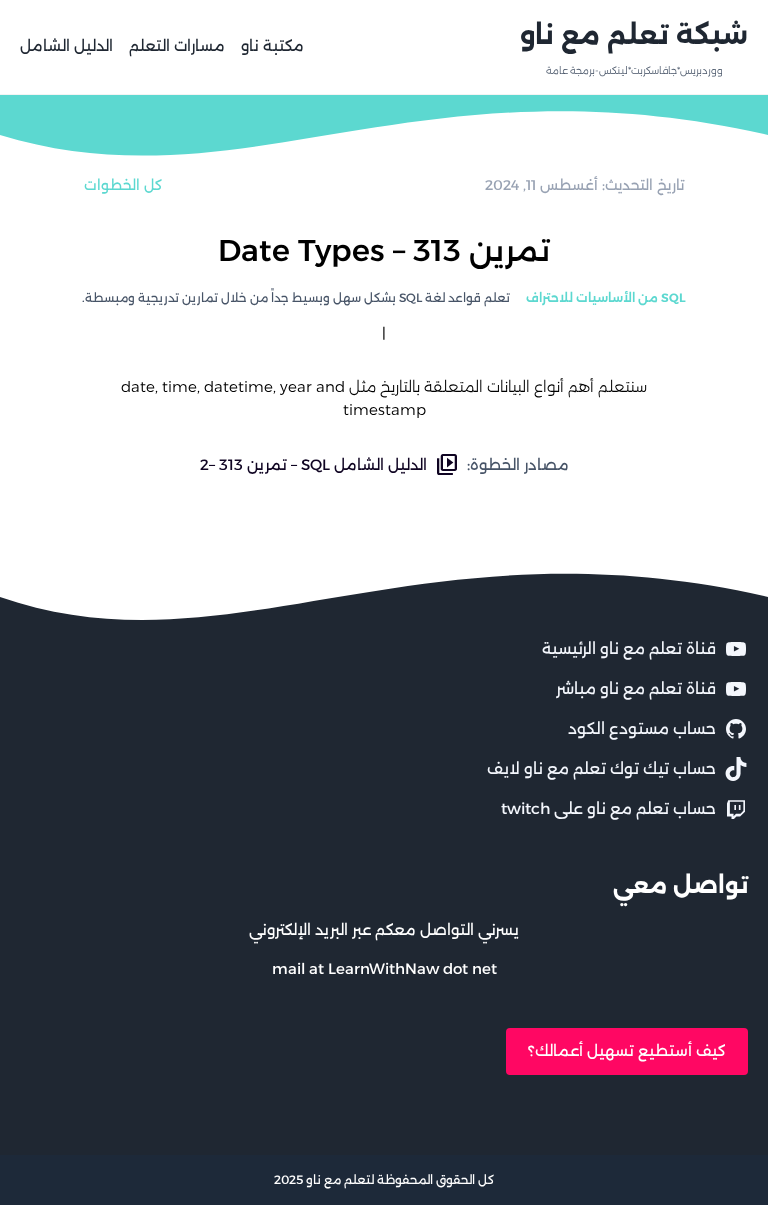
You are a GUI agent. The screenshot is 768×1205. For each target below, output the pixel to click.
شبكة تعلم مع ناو (634, 35)
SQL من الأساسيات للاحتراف (606, 297)
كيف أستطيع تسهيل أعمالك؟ (627, 1050)
